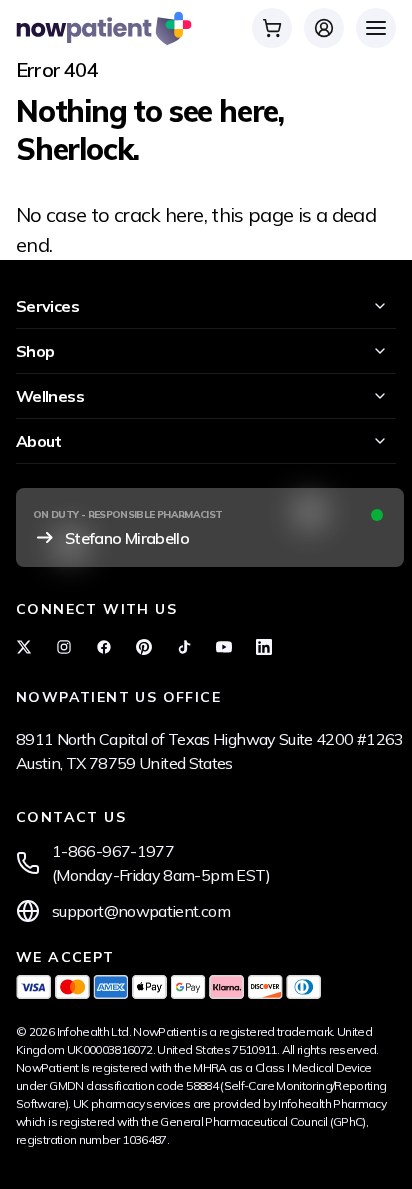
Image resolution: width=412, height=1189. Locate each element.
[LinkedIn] (264, 647)
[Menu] (376, 28)
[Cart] (272, 28)
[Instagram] (64, 647)
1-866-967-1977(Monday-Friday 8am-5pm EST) (161, 863)
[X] (24, 647)
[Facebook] (104, 647)
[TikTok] (184, 647)
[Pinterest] (144, 647)
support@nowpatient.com (141, 911)
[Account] (324, 28)
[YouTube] (224, 647)
